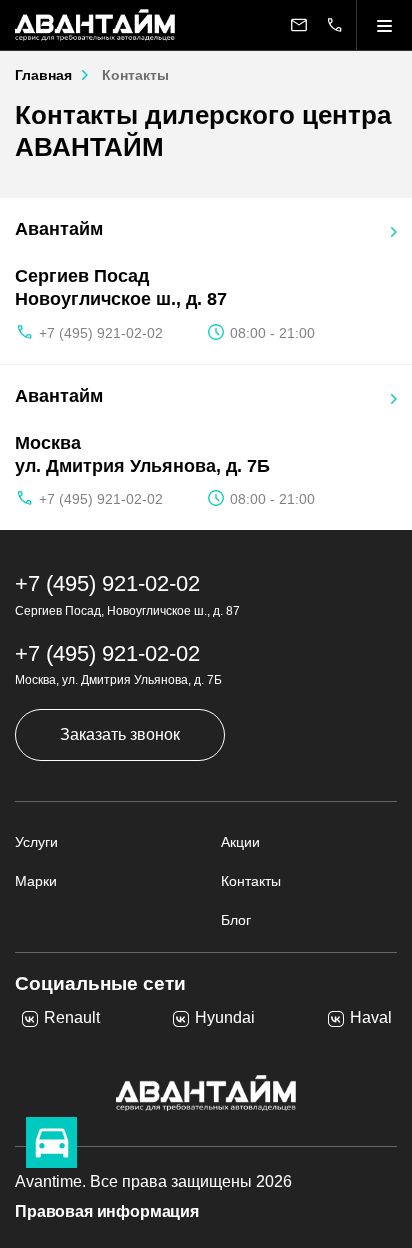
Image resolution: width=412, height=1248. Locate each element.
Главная (43, 75)
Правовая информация (107, 1211)
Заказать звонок (120, 734)
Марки (36, 881)
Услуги (36, 842)
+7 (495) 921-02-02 (101, 333)
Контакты (251, 881)
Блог (236, 920)
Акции (240, 842)
